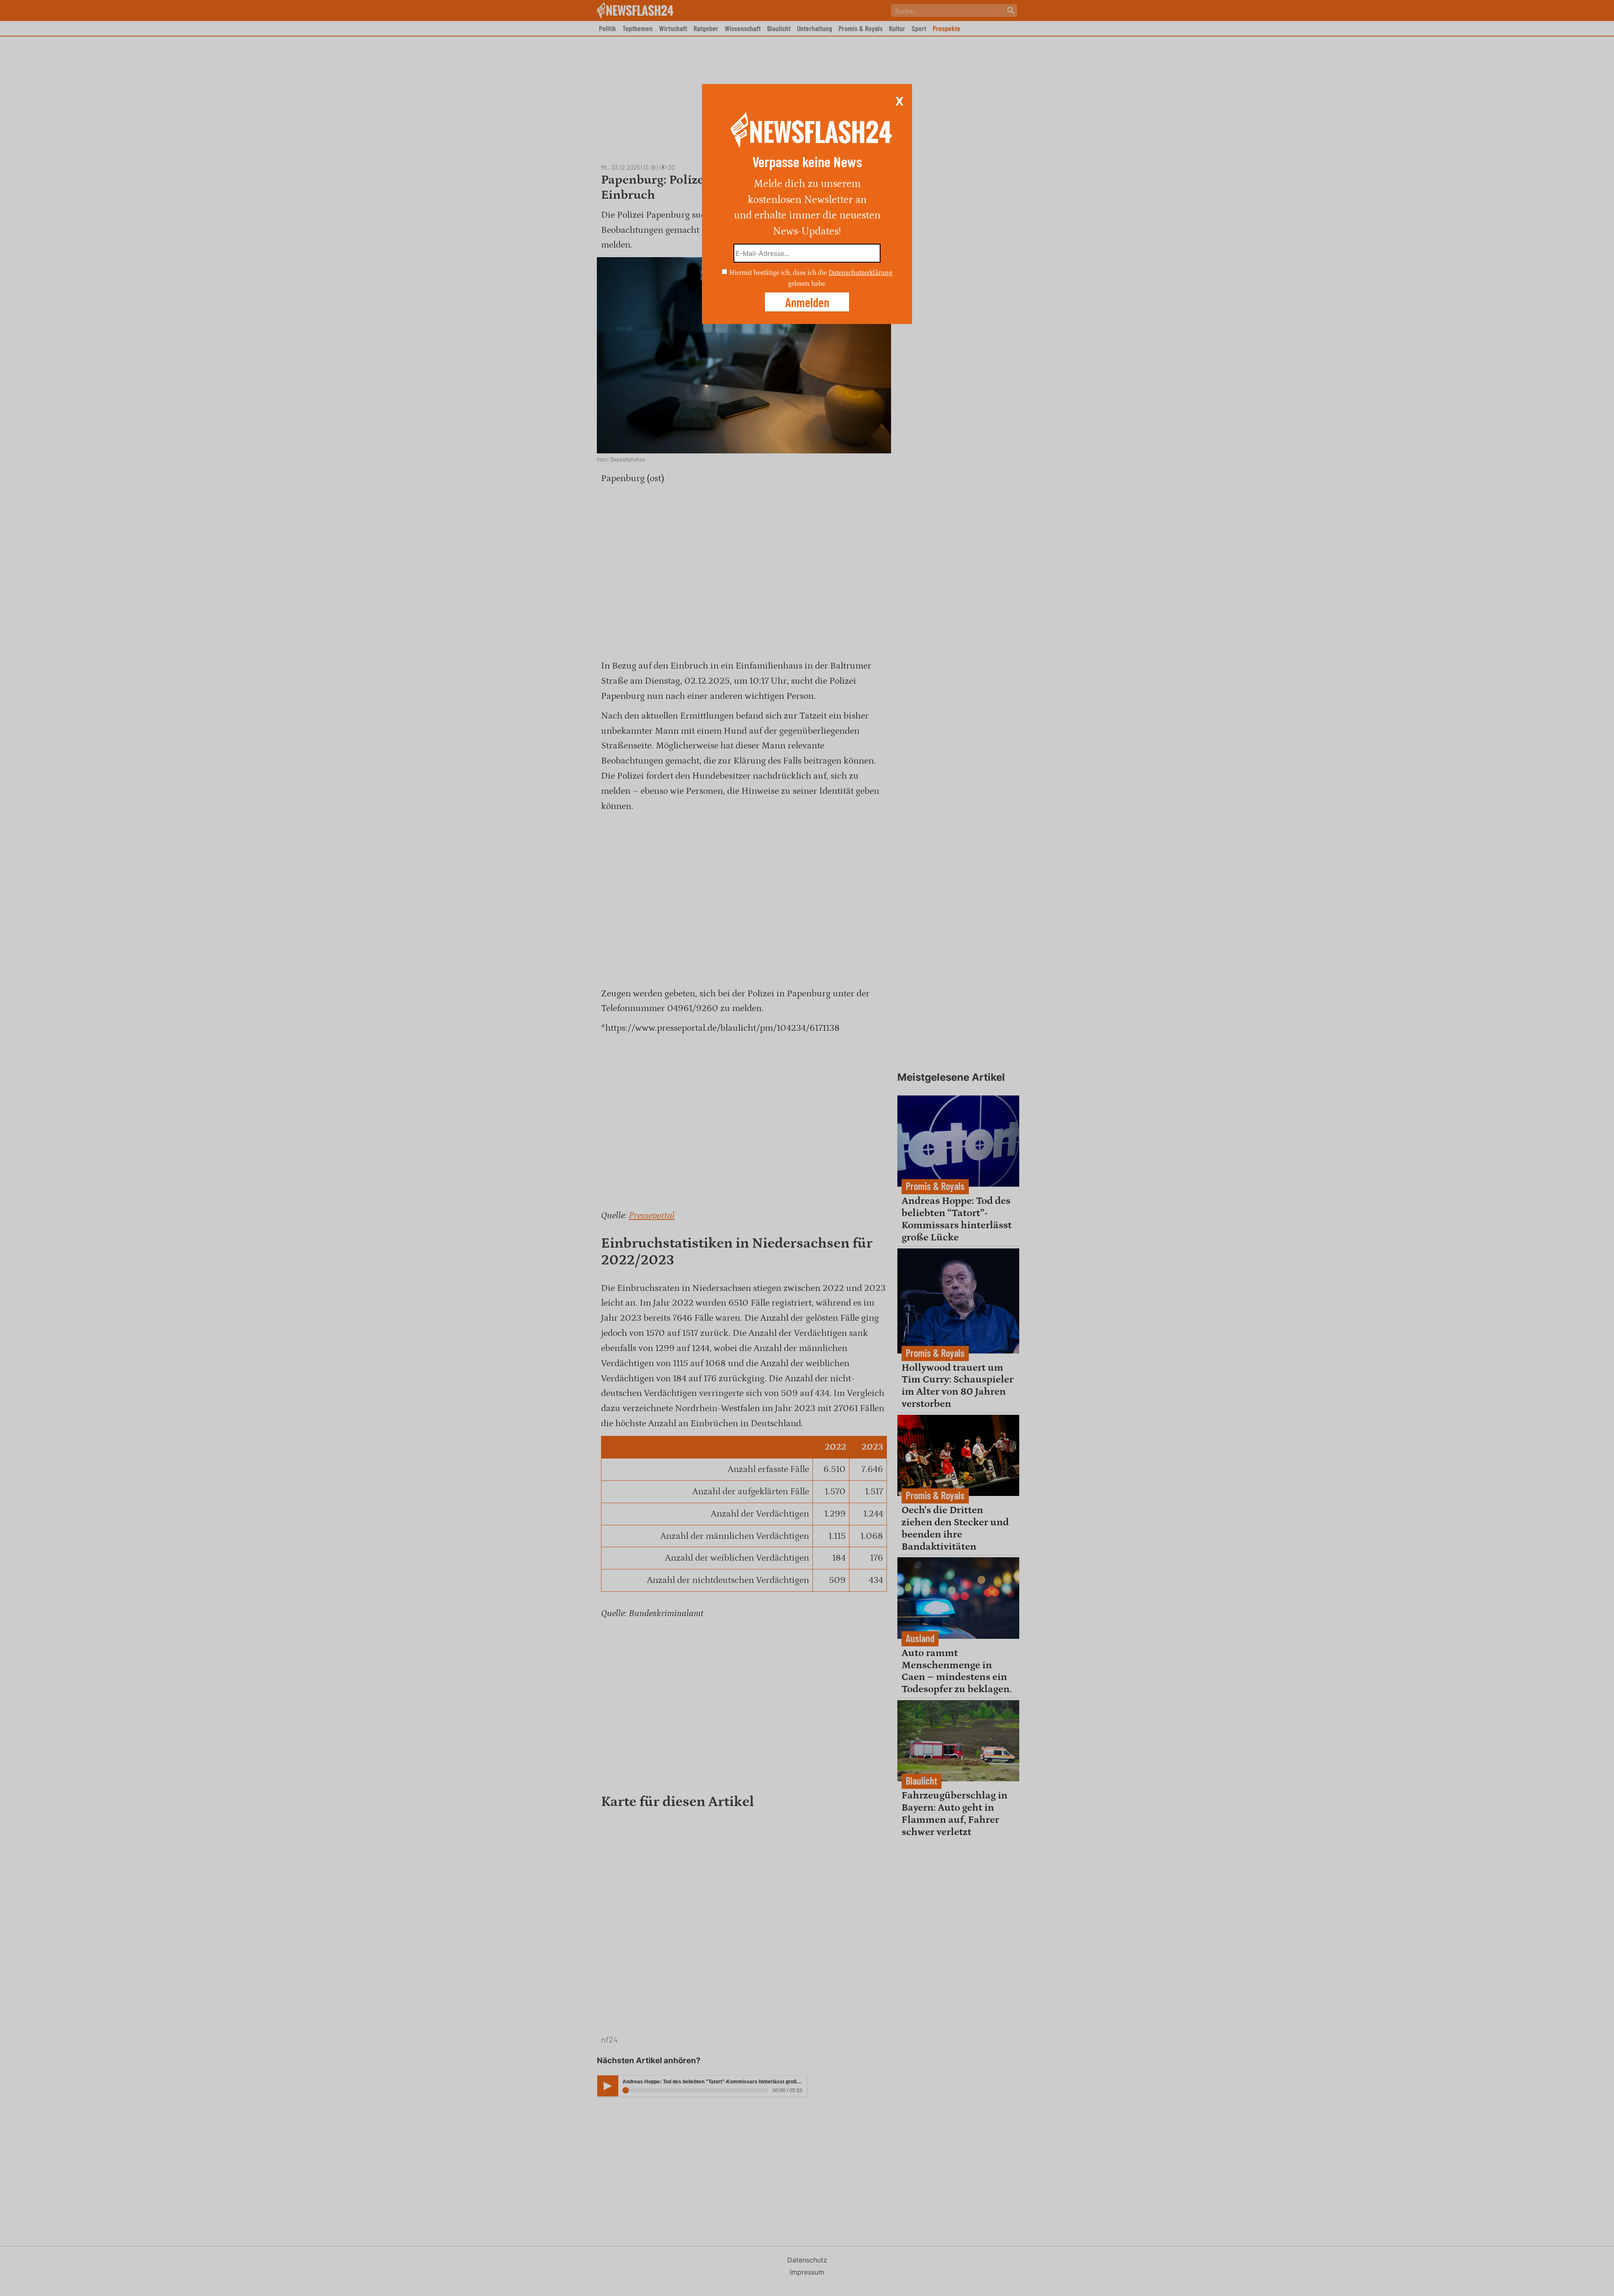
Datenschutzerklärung (860, 273)
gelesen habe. (807, 283)
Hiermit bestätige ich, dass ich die (779, 273)
